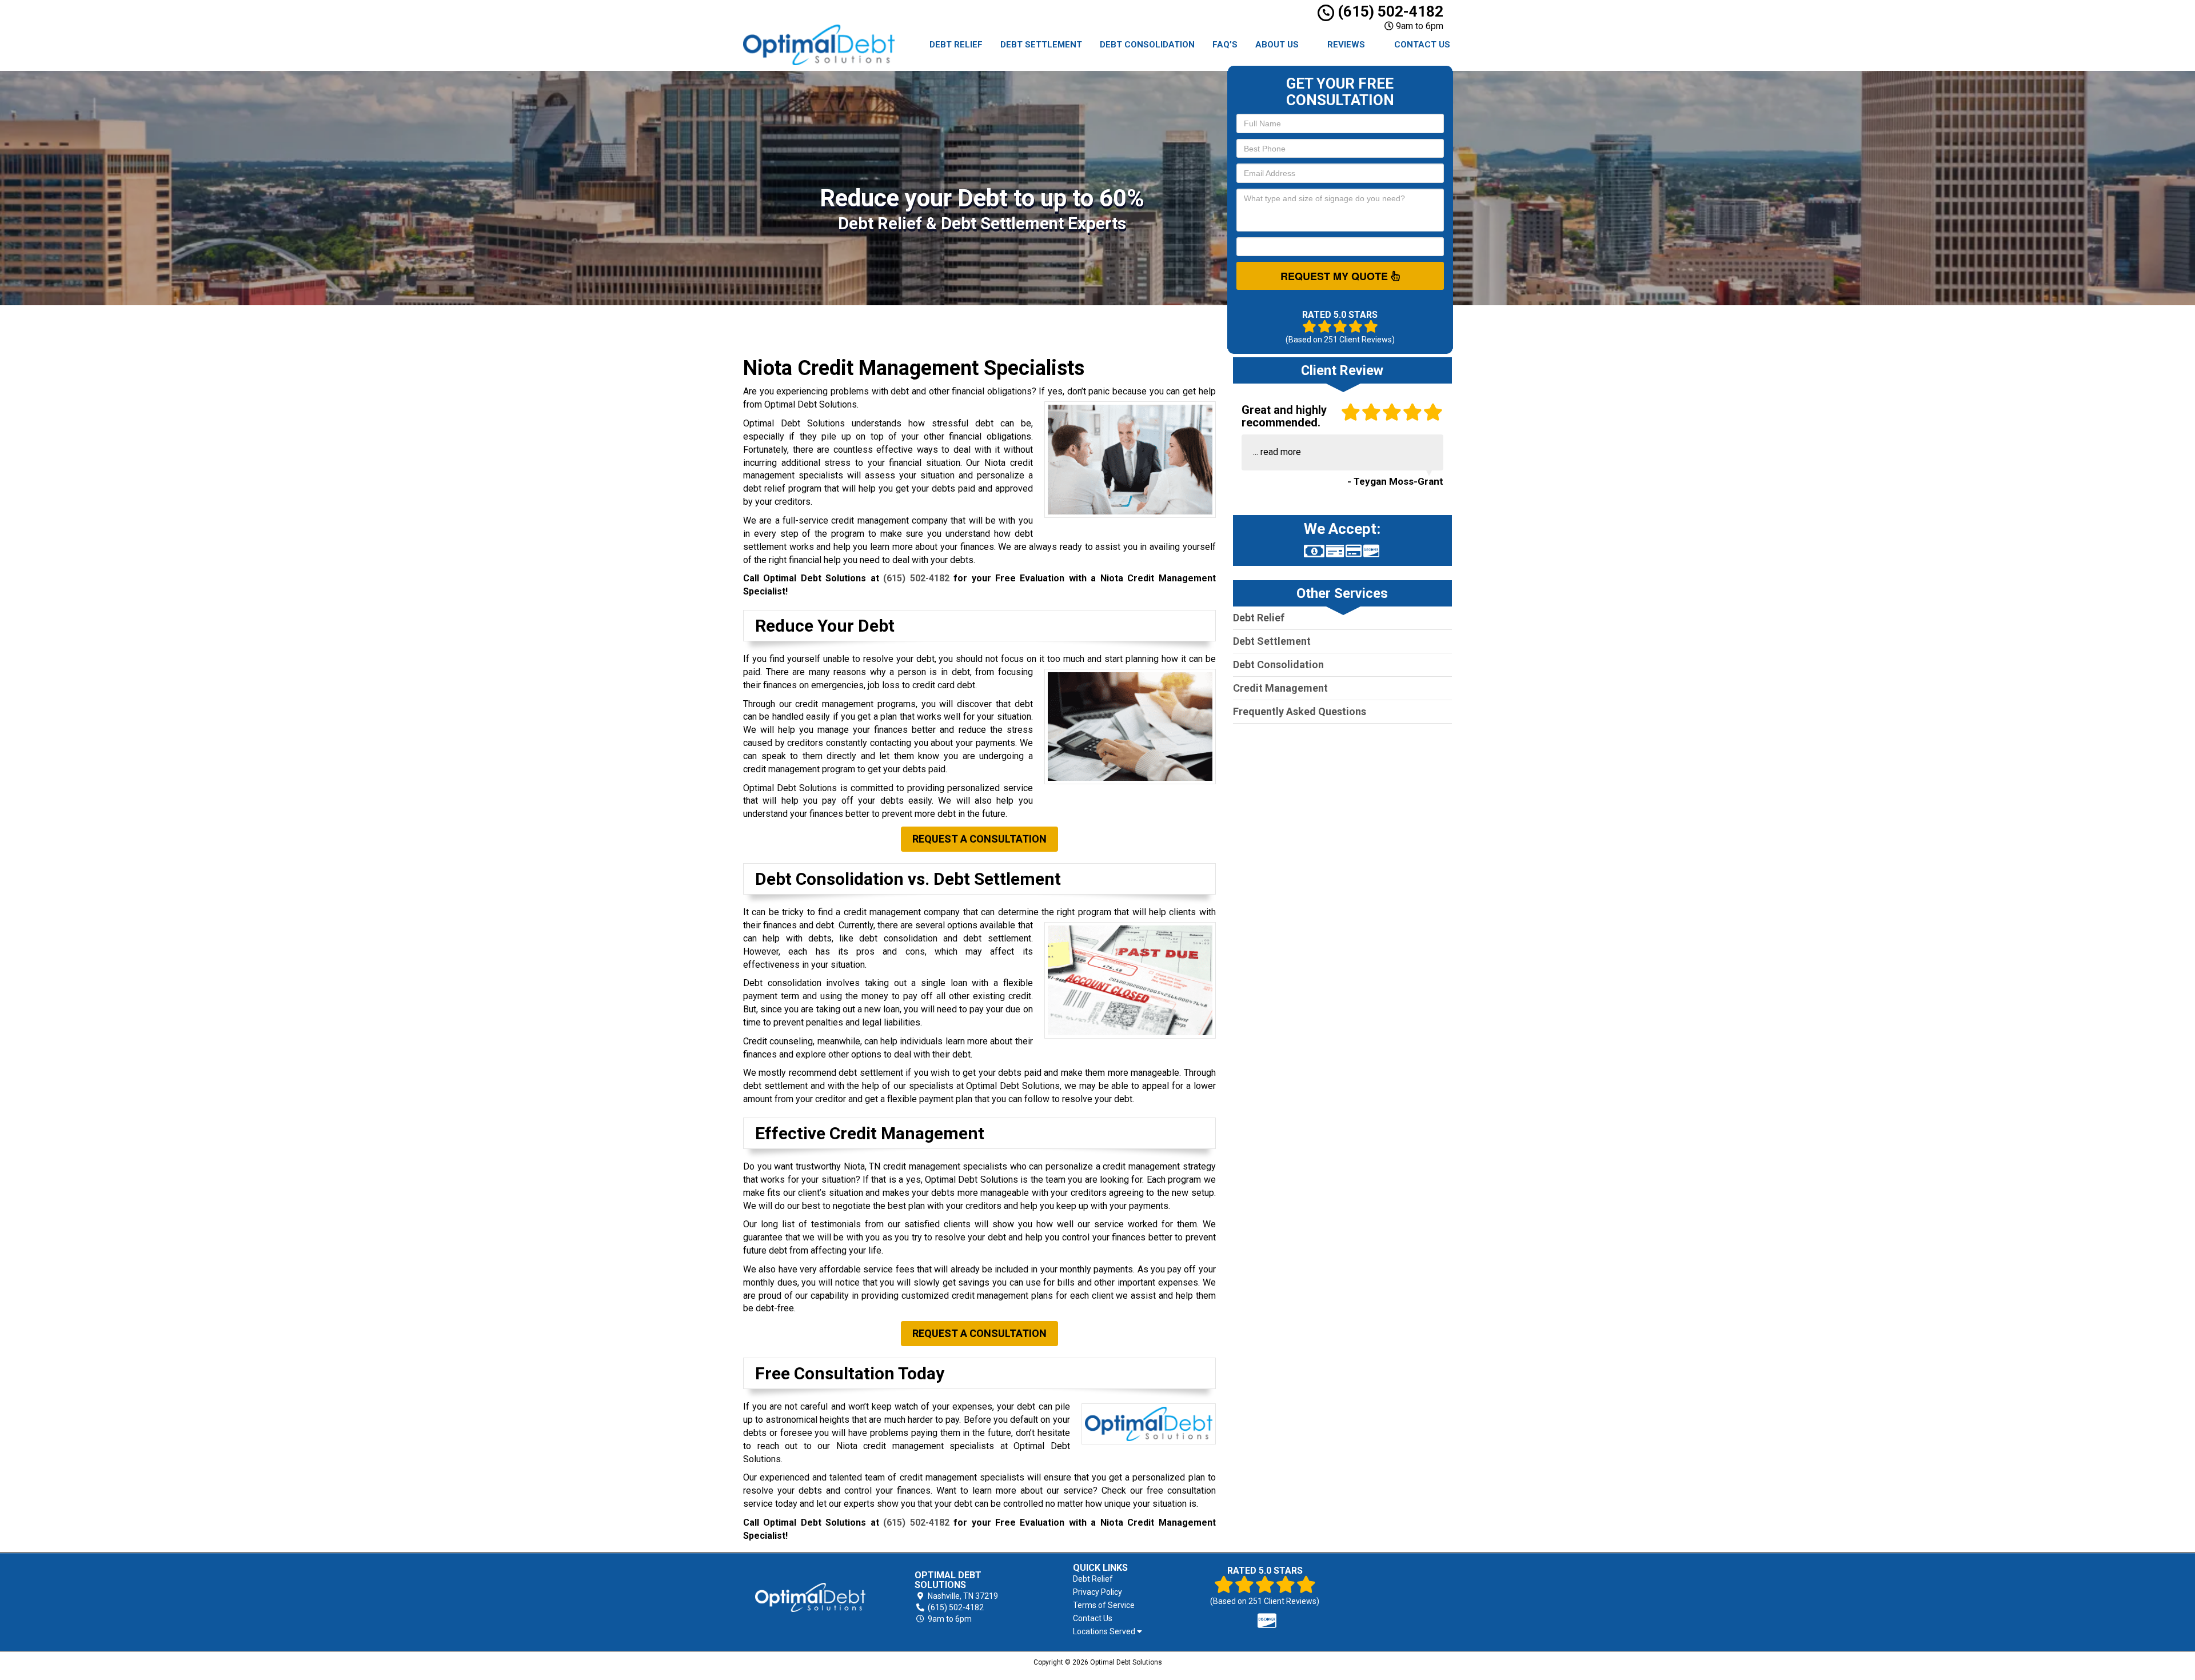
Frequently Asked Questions (1300, 711)
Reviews (1346, 45)
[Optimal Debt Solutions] (810, 1598)
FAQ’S (1225, 45)
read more (1281, 452)
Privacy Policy (1097, 1592)
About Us (1277, 45)
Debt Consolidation (1147, 45)
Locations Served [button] (1105, 1632)
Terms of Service (1104, 1605)
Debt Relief (956, 45)
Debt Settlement (1041, 45)
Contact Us (1422, 45)
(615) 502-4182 (1389, 11)
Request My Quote (1336, 276)
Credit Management (1280, 688)
